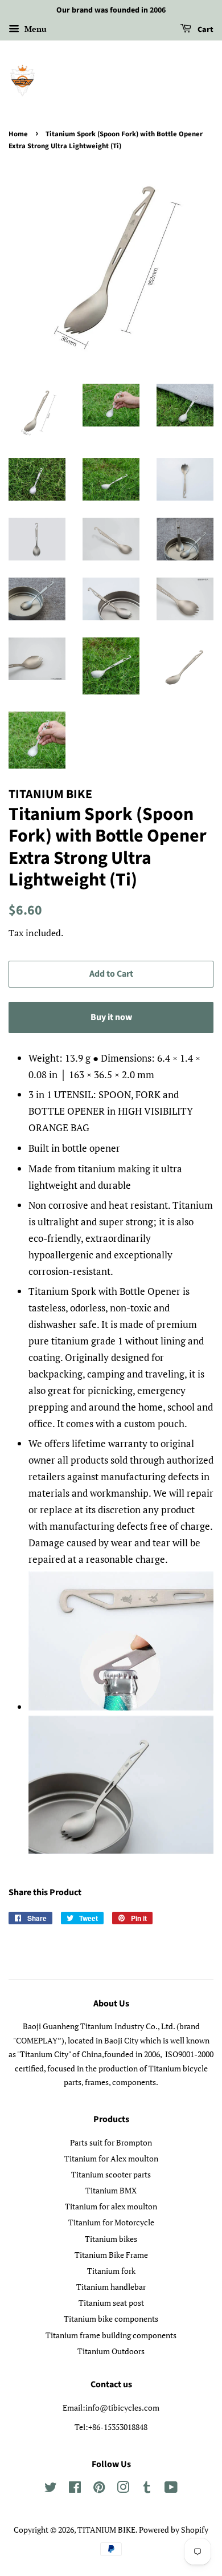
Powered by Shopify (174, 2530)
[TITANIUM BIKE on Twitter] (51, 2489)
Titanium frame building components (111, 2335)
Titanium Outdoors (111, 2351)
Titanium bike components (111, 2319)
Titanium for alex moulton (111, 2206)
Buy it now (111, 1017)
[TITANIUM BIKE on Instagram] (123, 2489)
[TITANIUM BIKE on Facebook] (75, 2489)
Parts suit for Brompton (111, 2142)
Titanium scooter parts (111, 2174)
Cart (205, 30)
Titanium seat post (111, 2303)
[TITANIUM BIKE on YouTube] (171, 2489)
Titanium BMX (111, 2190)
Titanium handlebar (111, 2287)
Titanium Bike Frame (111, 2255)
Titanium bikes (111, 2239)
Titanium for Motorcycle (111, 2222)
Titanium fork (111, 2271)
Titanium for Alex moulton (111, 2158)
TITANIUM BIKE (106, 2530)
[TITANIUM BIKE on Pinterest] (99, 2489)
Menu (34, 29)
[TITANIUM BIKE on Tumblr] (147, 2489)
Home (18, 134)
